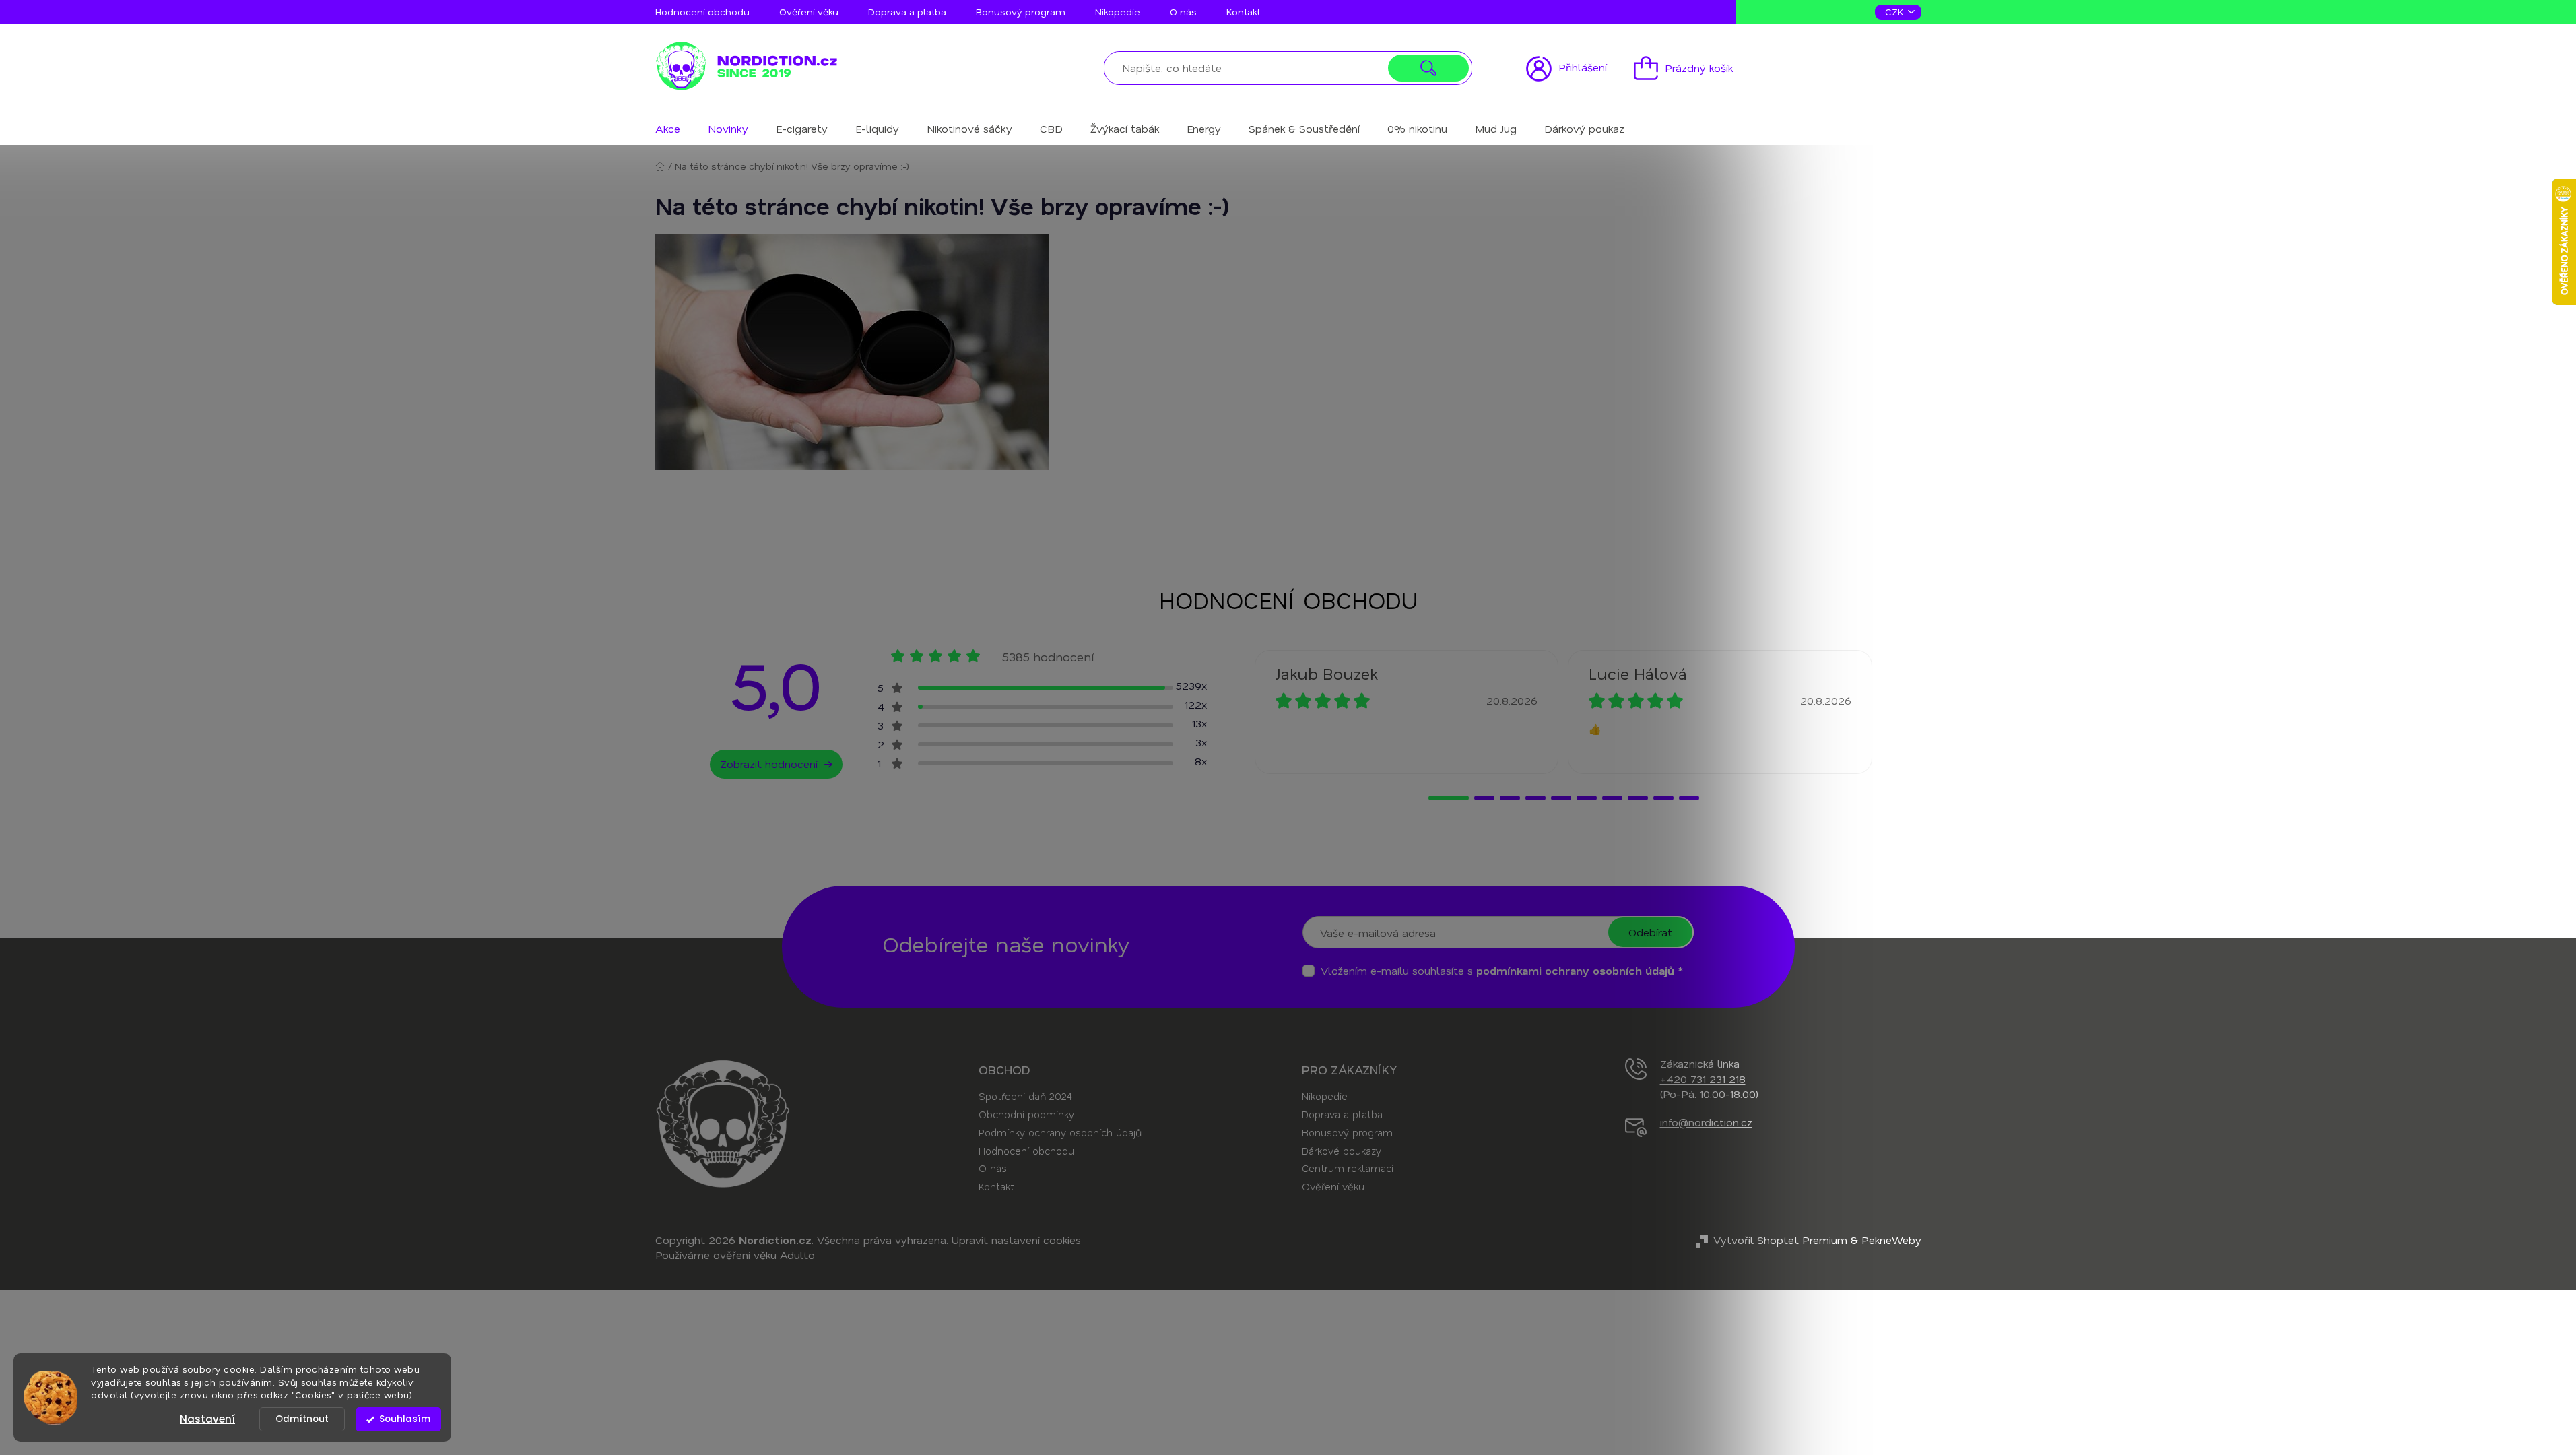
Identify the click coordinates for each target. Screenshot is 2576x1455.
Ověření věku (809, 12)
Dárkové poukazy (1342, 1151)
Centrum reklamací (1348, 1168)
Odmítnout (302, 1419)
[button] (1449, 798)
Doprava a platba (907, 12)
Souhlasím (405, 1419)
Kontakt (1243, 12)
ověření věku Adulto (764, 1255)
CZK (1896, 12)
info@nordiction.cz (1706, 1122)
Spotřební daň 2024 (1025, 1096)
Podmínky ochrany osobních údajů (1060, 1132)
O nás (1183, 12)
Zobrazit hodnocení (769, 764)
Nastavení (207, 1419)
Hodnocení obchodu (702, 12)
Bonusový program (1021, 12)
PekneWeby (1891, 1240)
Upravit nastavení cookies (1016, 1240)
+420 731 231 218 (1703, 1079)
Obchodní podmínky (1026, 1114)
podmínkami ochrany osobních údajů (1575, 970)
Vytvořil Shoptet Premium (1780, 1240)
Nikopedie (1118, 12)
